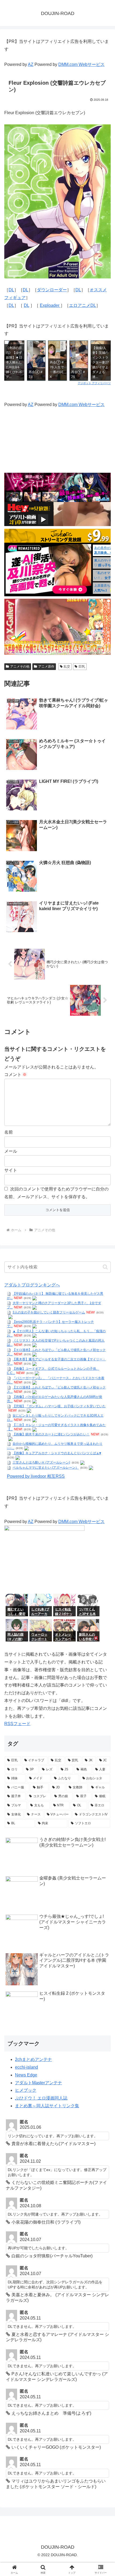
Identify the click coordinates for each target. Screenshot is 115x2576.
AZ (31, 64)
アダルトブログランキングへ (32, 1285)
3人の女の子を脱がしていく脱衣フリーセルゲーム (49, 1312)
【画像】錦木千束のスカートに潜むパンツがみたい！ (51, 1434)
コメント (16, 1075)
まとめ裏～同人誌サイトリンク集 (47, 2106)
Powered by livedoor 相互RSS (36, 1476)
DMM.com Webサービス (81, 64)
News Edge (26, 2075)
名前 (9, 1132)
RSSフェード (17, 1724)
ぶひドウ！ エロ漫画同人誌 (41, 2098)
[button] (105, 1267)
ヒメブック (26, 2090)
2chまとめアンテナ (33, 2059)
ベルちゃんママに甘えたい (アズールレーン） (46, 1468)
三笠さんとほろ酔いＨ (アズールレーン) (41, 1462)
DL (11, 290)
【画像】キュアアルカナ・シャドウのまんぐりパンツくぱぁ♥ (57, 1453)
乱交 (67, 667)
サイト (11, 1170)
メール (11, 1151)
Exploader (50, 305)
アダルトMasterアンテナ (39, 2083)
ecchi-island (26, 2067)
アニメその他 (20, 667)
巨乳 (82, 667)
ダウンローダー (52, 290)
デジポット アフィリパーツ (94, 383)
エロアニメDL (83, 305)
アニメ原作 (46, 667)
